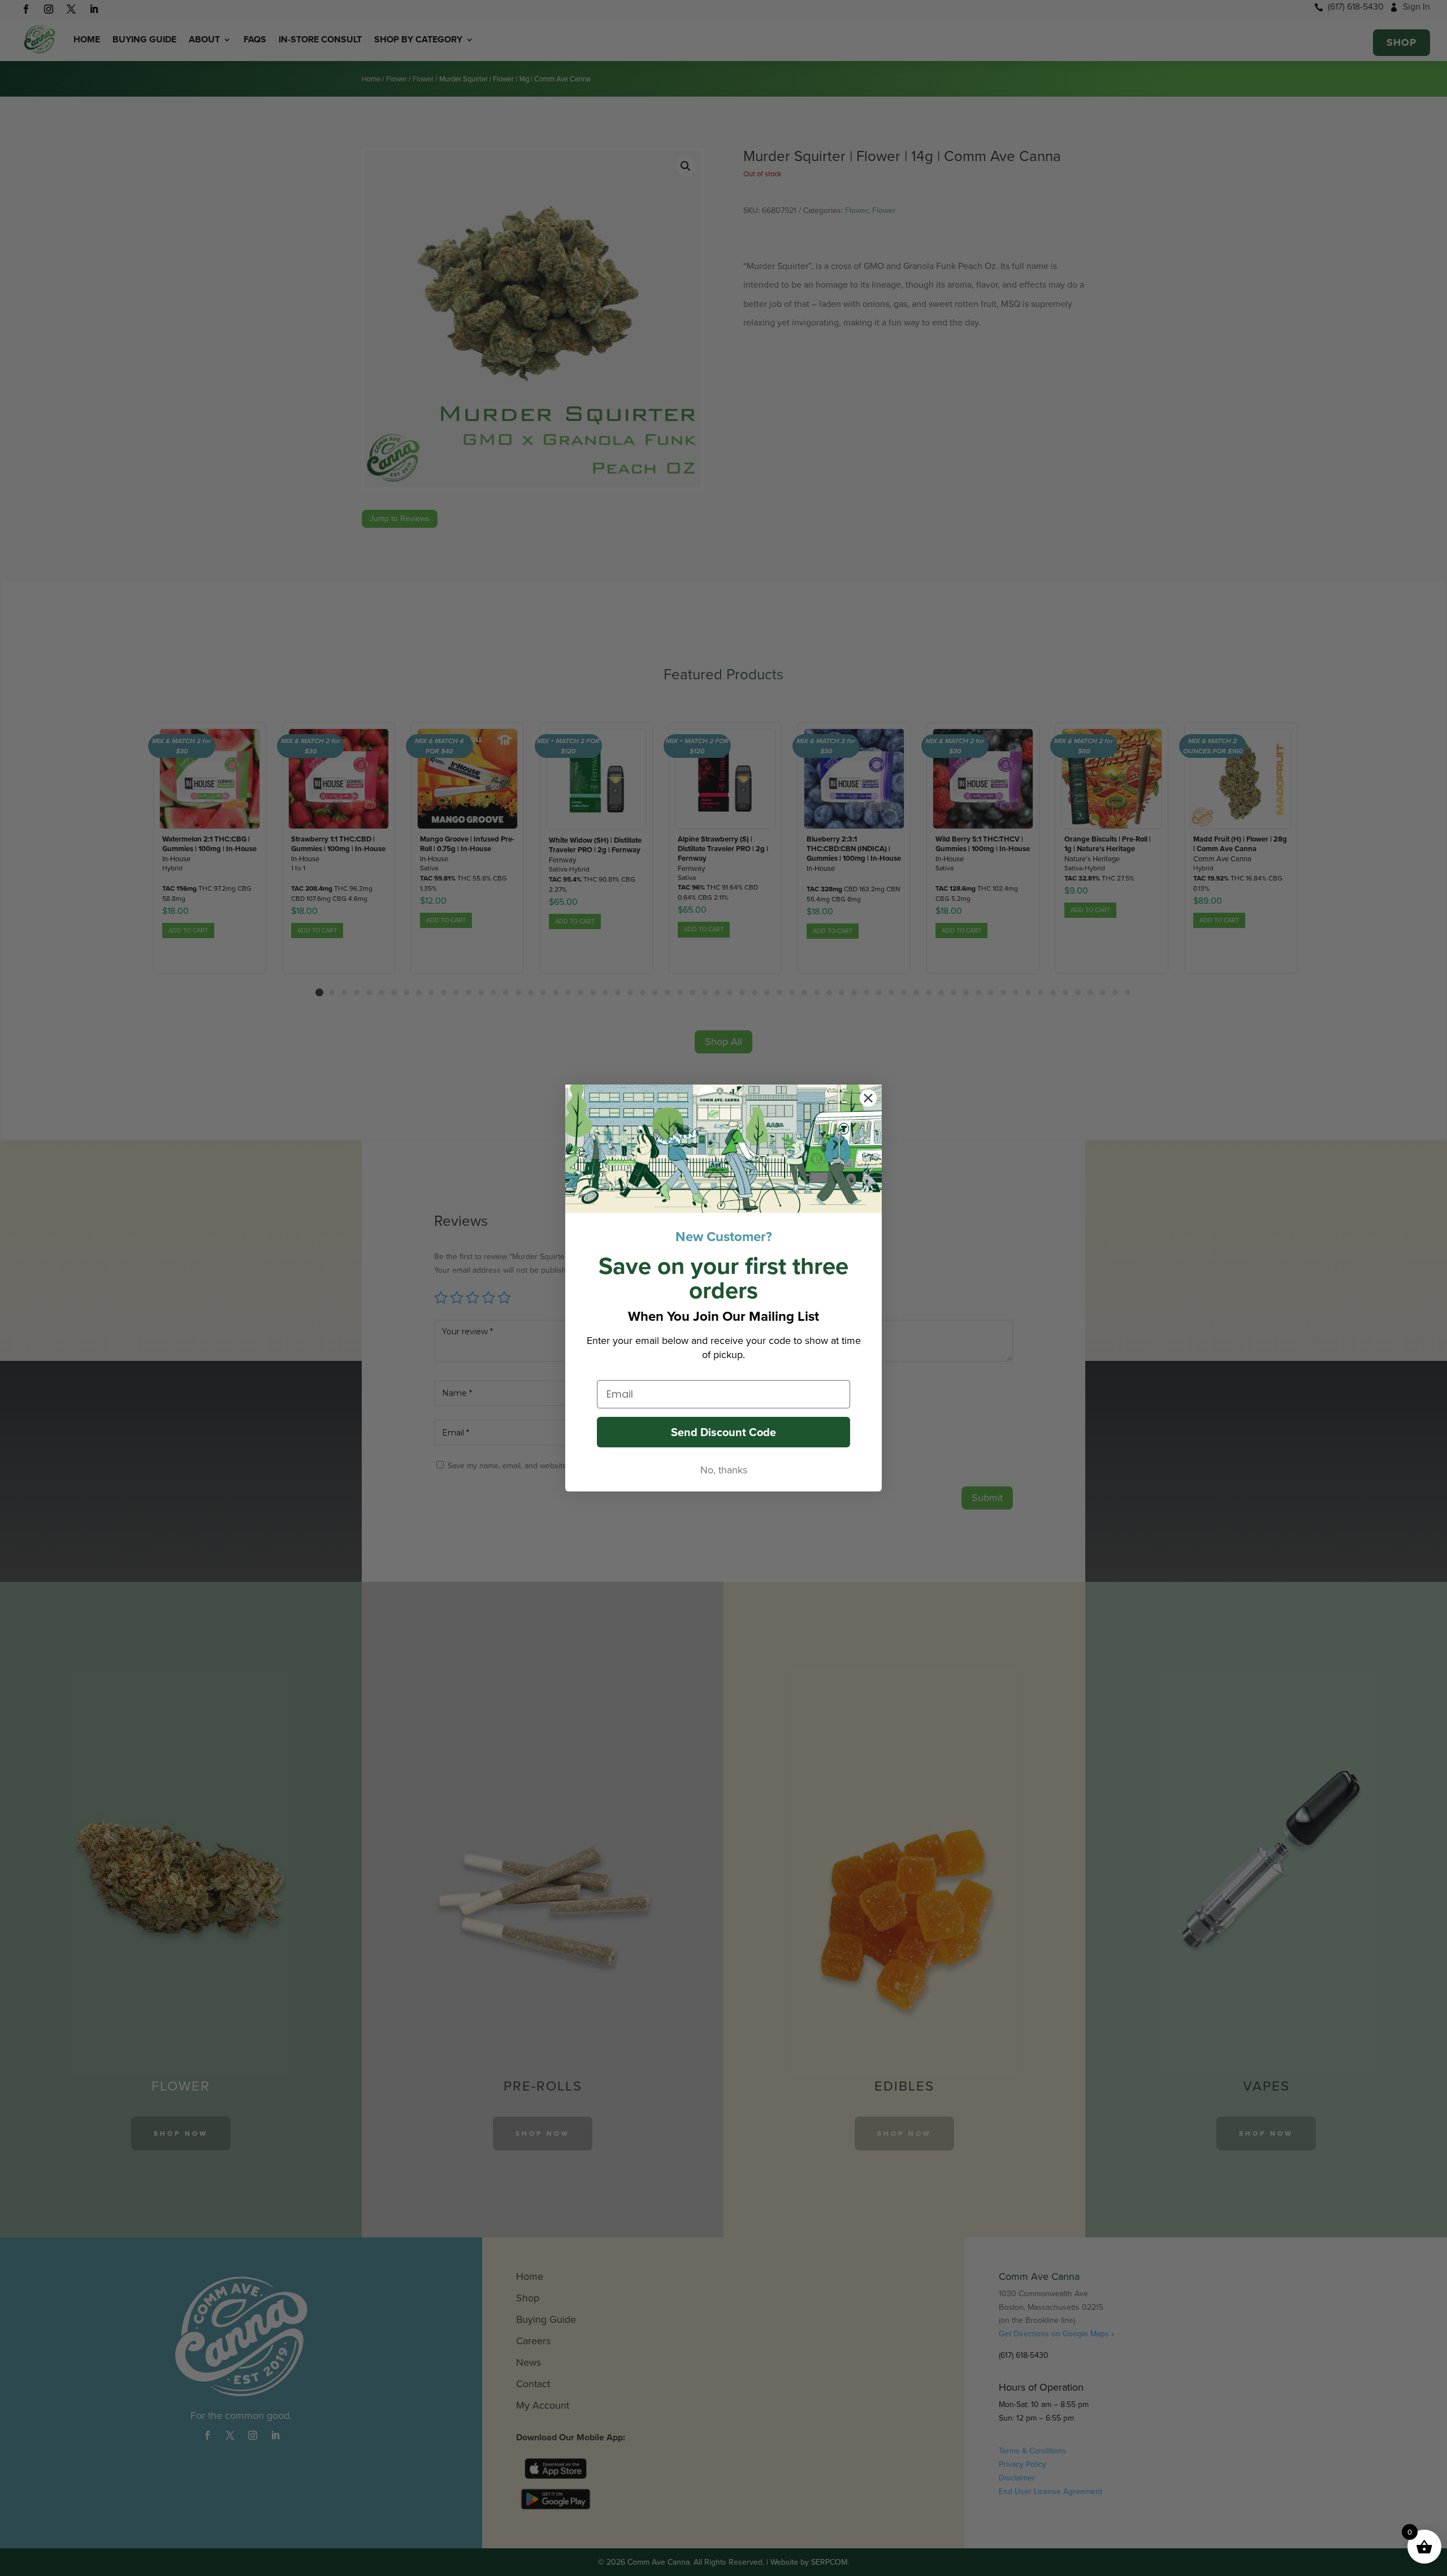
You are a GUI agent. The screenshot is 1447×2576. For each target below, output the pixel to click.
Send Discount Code (723, 1432)
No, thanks (724, 1470)
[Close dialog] (868, 1098)
